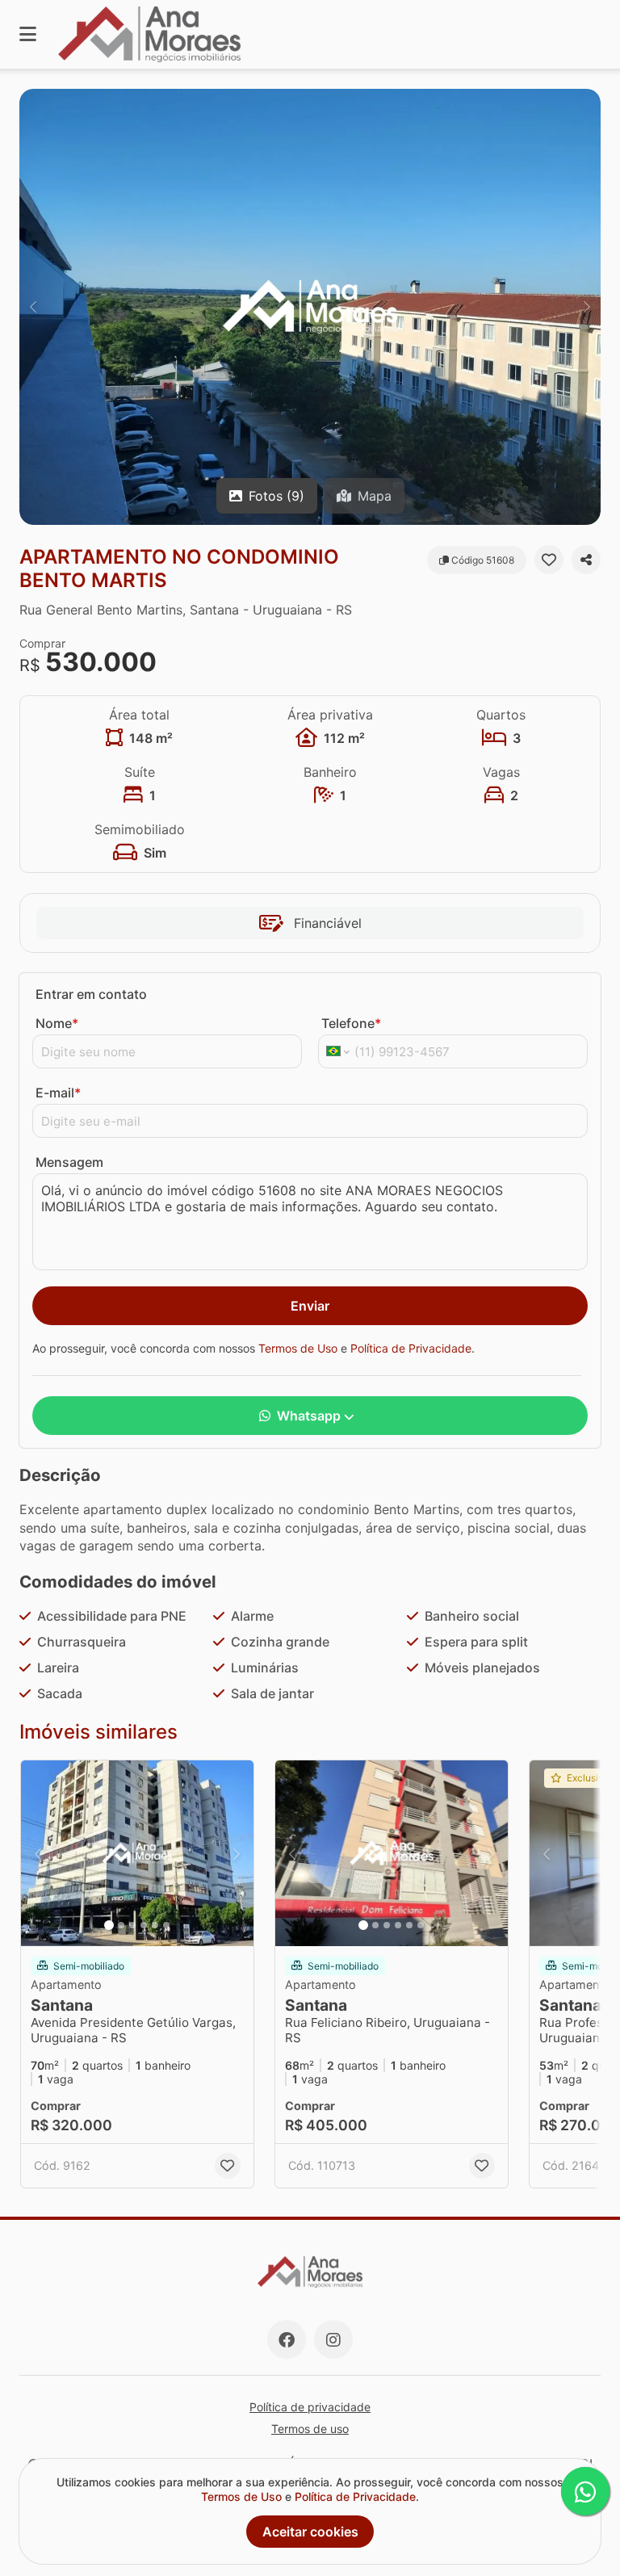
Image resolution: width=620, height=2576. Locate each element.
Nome (57, 1023)
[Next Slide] (587, 307)
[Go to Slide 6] (166, 1925)
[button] (310, 307)
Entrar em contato (91, 994)
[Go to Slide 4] (144, 1925)
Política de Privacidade (411, 1348)
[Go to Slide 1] (109, 1925)
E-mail (58, 1093)
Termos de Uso (298, 1348)
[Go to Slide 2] (121, 1925)
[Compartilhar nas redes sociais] (586, 560)
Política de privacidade (310, 2407)
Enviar (310, 1306)
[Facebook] (287, 2339)
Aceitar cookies (310, 2532)
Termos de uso (310, 2429)
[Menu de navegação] (28, 34)
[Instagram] (333, 2339)
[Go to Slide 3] (132, 1925)
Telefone (351, 1023)
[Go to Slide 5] (155, 1925)
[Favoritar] (549, 560)
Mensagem (69, 1162)
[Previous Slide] (33, 307)
